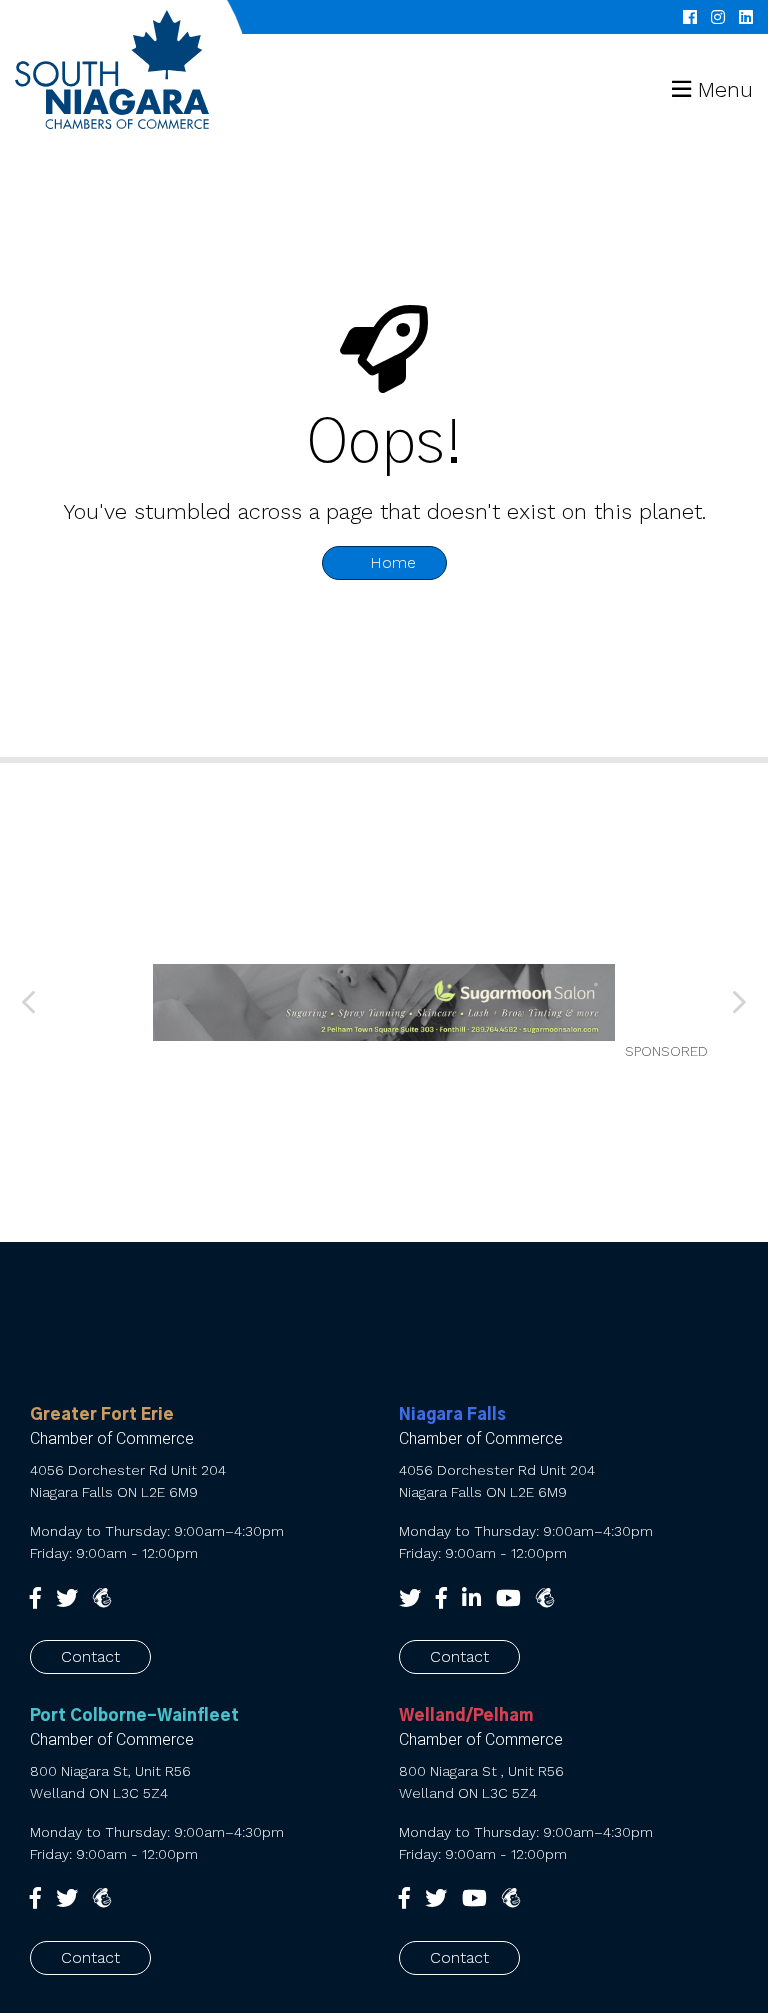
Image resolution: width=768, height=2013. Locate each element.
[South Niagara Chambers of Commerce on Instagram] (718, 17)
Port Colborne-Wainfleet (134, 1716)
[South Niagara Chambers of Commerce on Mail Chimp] (545, 1598)
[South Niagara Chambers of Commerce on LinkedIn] (746, 17)
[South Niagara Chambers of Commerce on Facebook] (690, 17)
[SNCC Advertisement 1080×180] (384, 1002)
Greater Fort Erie (102, 1415)
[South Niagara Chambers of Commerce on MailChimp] (102, 1598)
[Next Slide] (738, 1002)
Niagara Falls (452, 1415)
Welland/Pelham (466, 1716)
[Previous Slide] (30, 1002)
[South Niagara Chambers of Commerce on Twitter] (67, 1598)
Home (390, 562)
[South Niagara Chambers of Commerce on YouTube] (508, 1598)
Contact (90, 1656)
